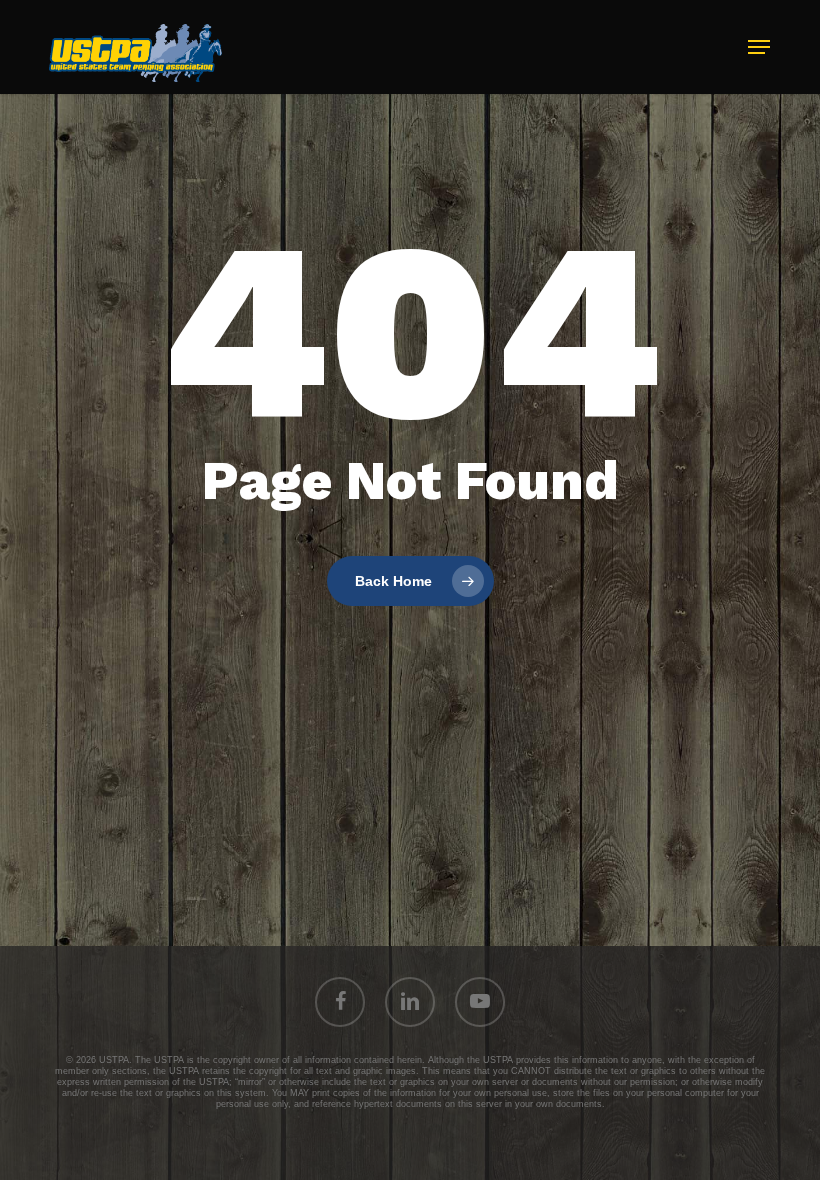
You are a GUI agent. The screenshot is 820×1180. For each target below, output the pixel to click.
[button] (759, 47)
